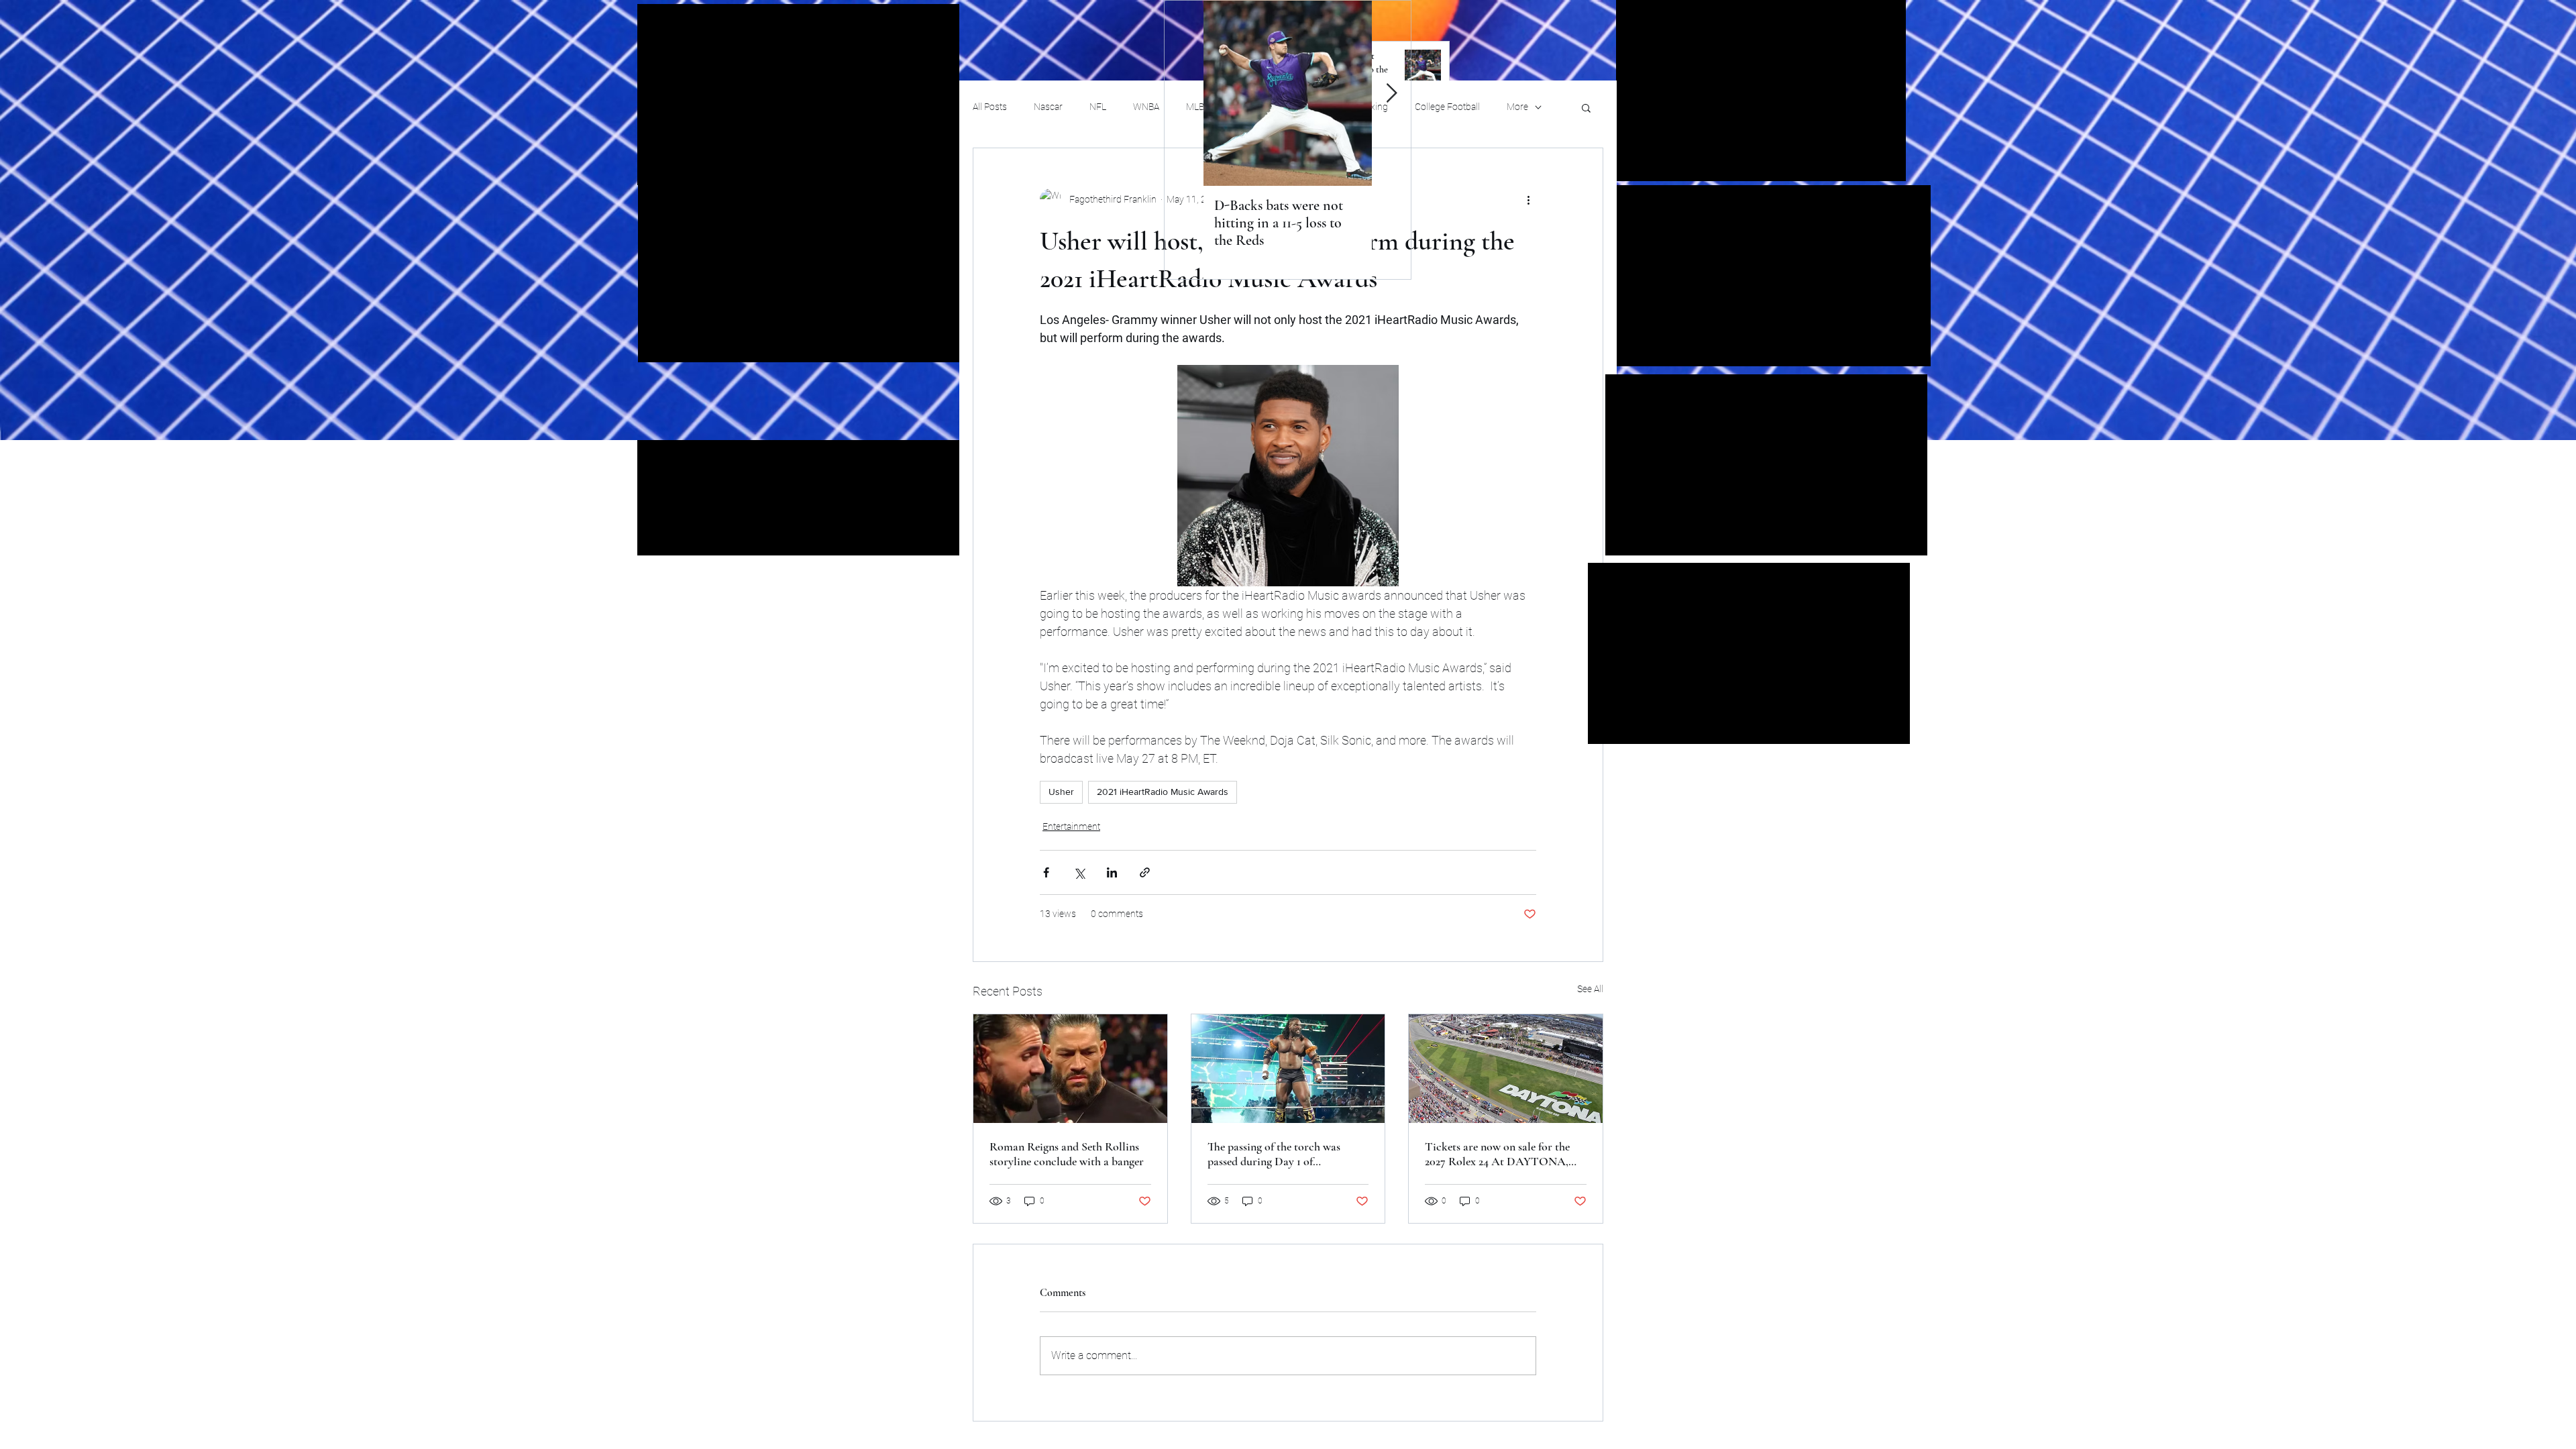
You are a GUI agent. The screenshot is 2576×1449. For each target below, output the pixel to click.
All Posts (990, 107)
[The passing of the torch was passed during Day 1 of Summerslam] (1288, 1069)
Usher (1061, 792)
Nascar (1048, 107)
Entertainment (1071, 826)
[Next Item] (1391, 94)
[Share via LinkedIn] (1112, 872)
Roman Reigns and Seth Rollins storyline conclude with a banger (1067, 1154)
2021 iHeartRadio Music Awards (1163, 792)
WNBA (1146, 107)
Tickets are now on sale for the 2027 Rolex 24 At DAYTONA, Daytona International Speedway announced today (1503, 1154)
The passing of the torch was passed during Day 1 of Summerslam (1274, 1154)
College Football (1447, 107)
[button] (1586, 107)
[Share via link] (1145, 872)
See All (1590, 989)
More (1517, 107)
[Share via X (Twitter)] (1079, 872)
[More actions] (1528, 199)
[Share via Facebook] (1046, 872)
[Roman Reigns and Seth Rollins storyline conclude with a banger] (1070, 1069)
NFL (1098, 107)
